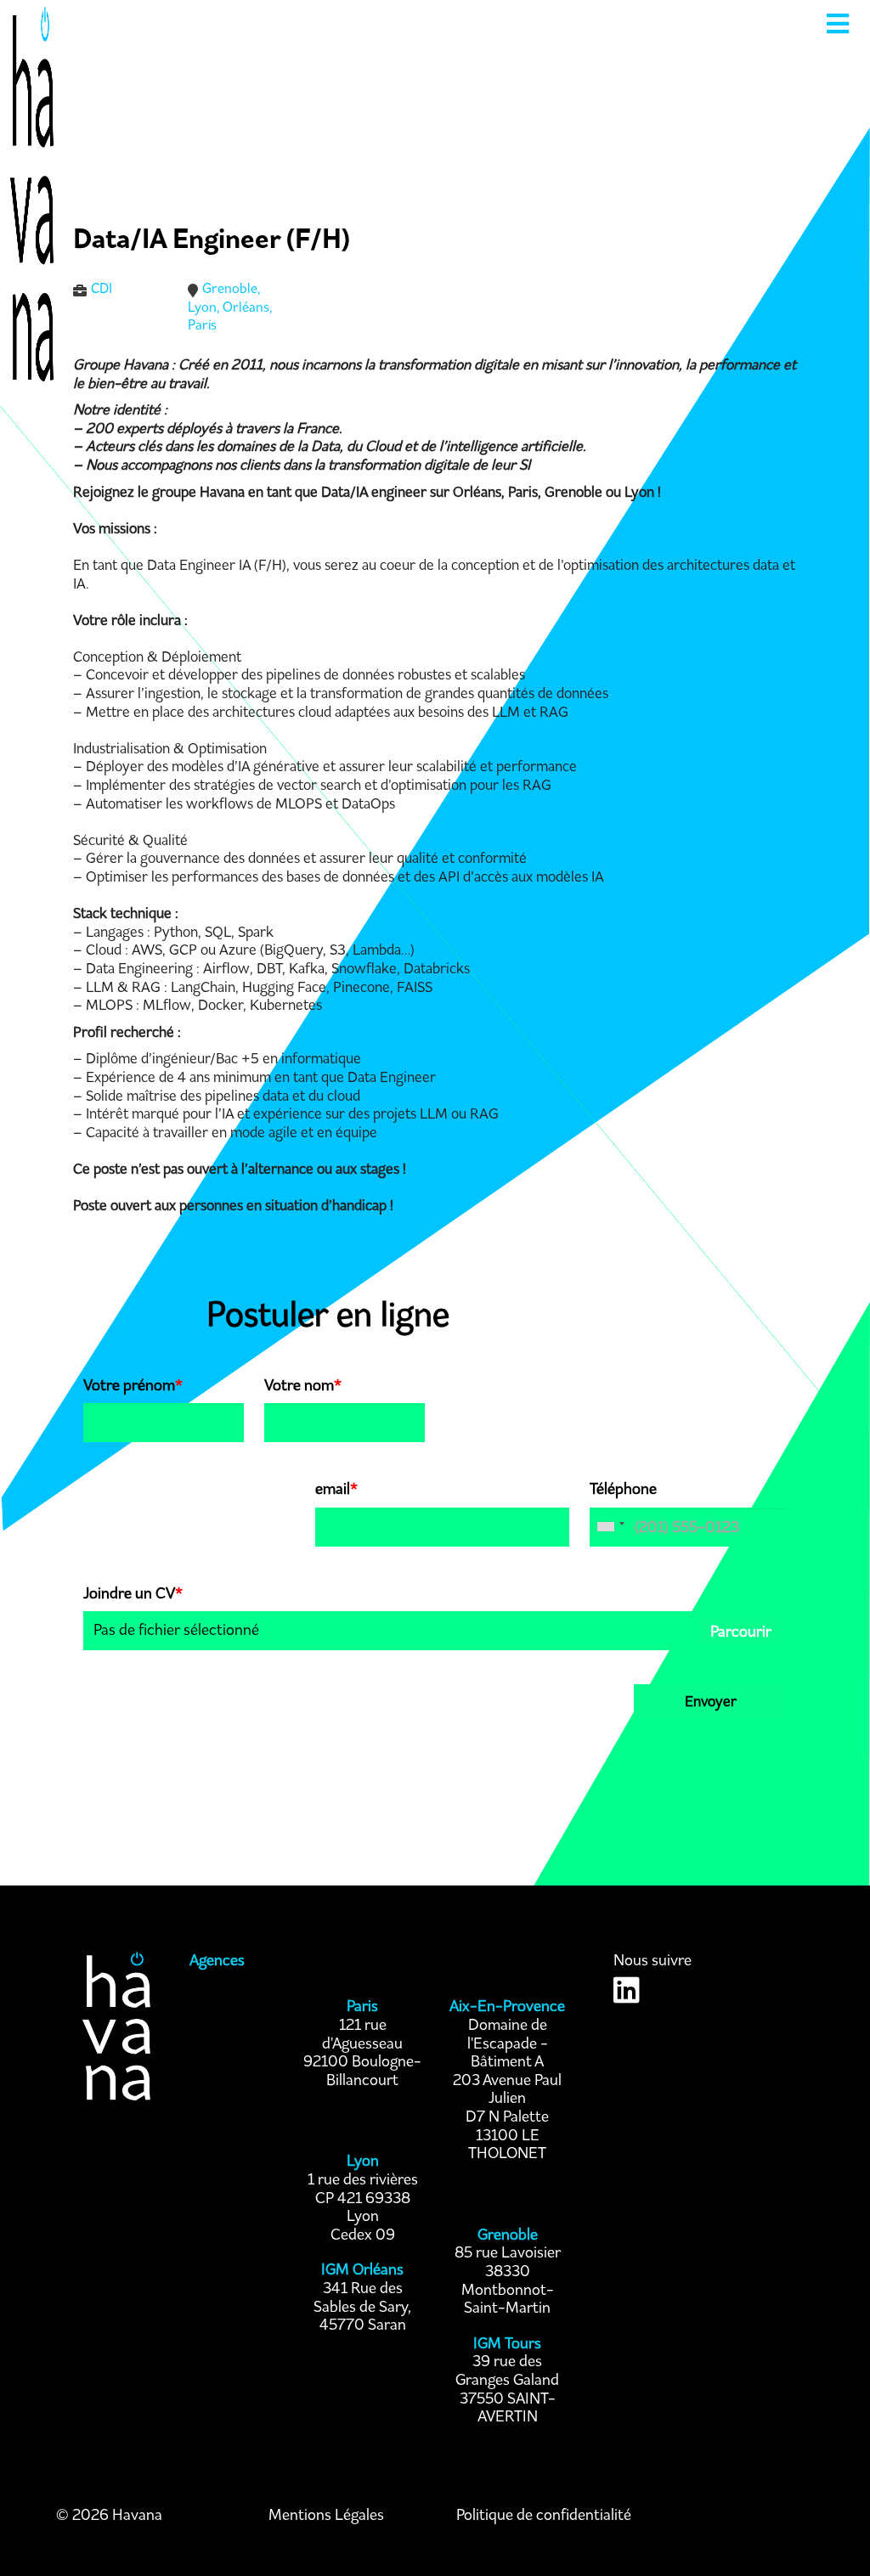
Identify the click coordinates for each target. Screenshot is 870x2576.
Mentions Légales (326, 2515)
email (336, 1489)
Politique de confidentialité (544, 2515)
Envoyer (711, 1701)
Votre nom (303, 1386)
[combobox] (610, 1527)
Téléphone (623, 1489)
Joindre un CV (133, 1594)
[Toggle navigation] (838, 24)
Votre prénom (133, 1386)
